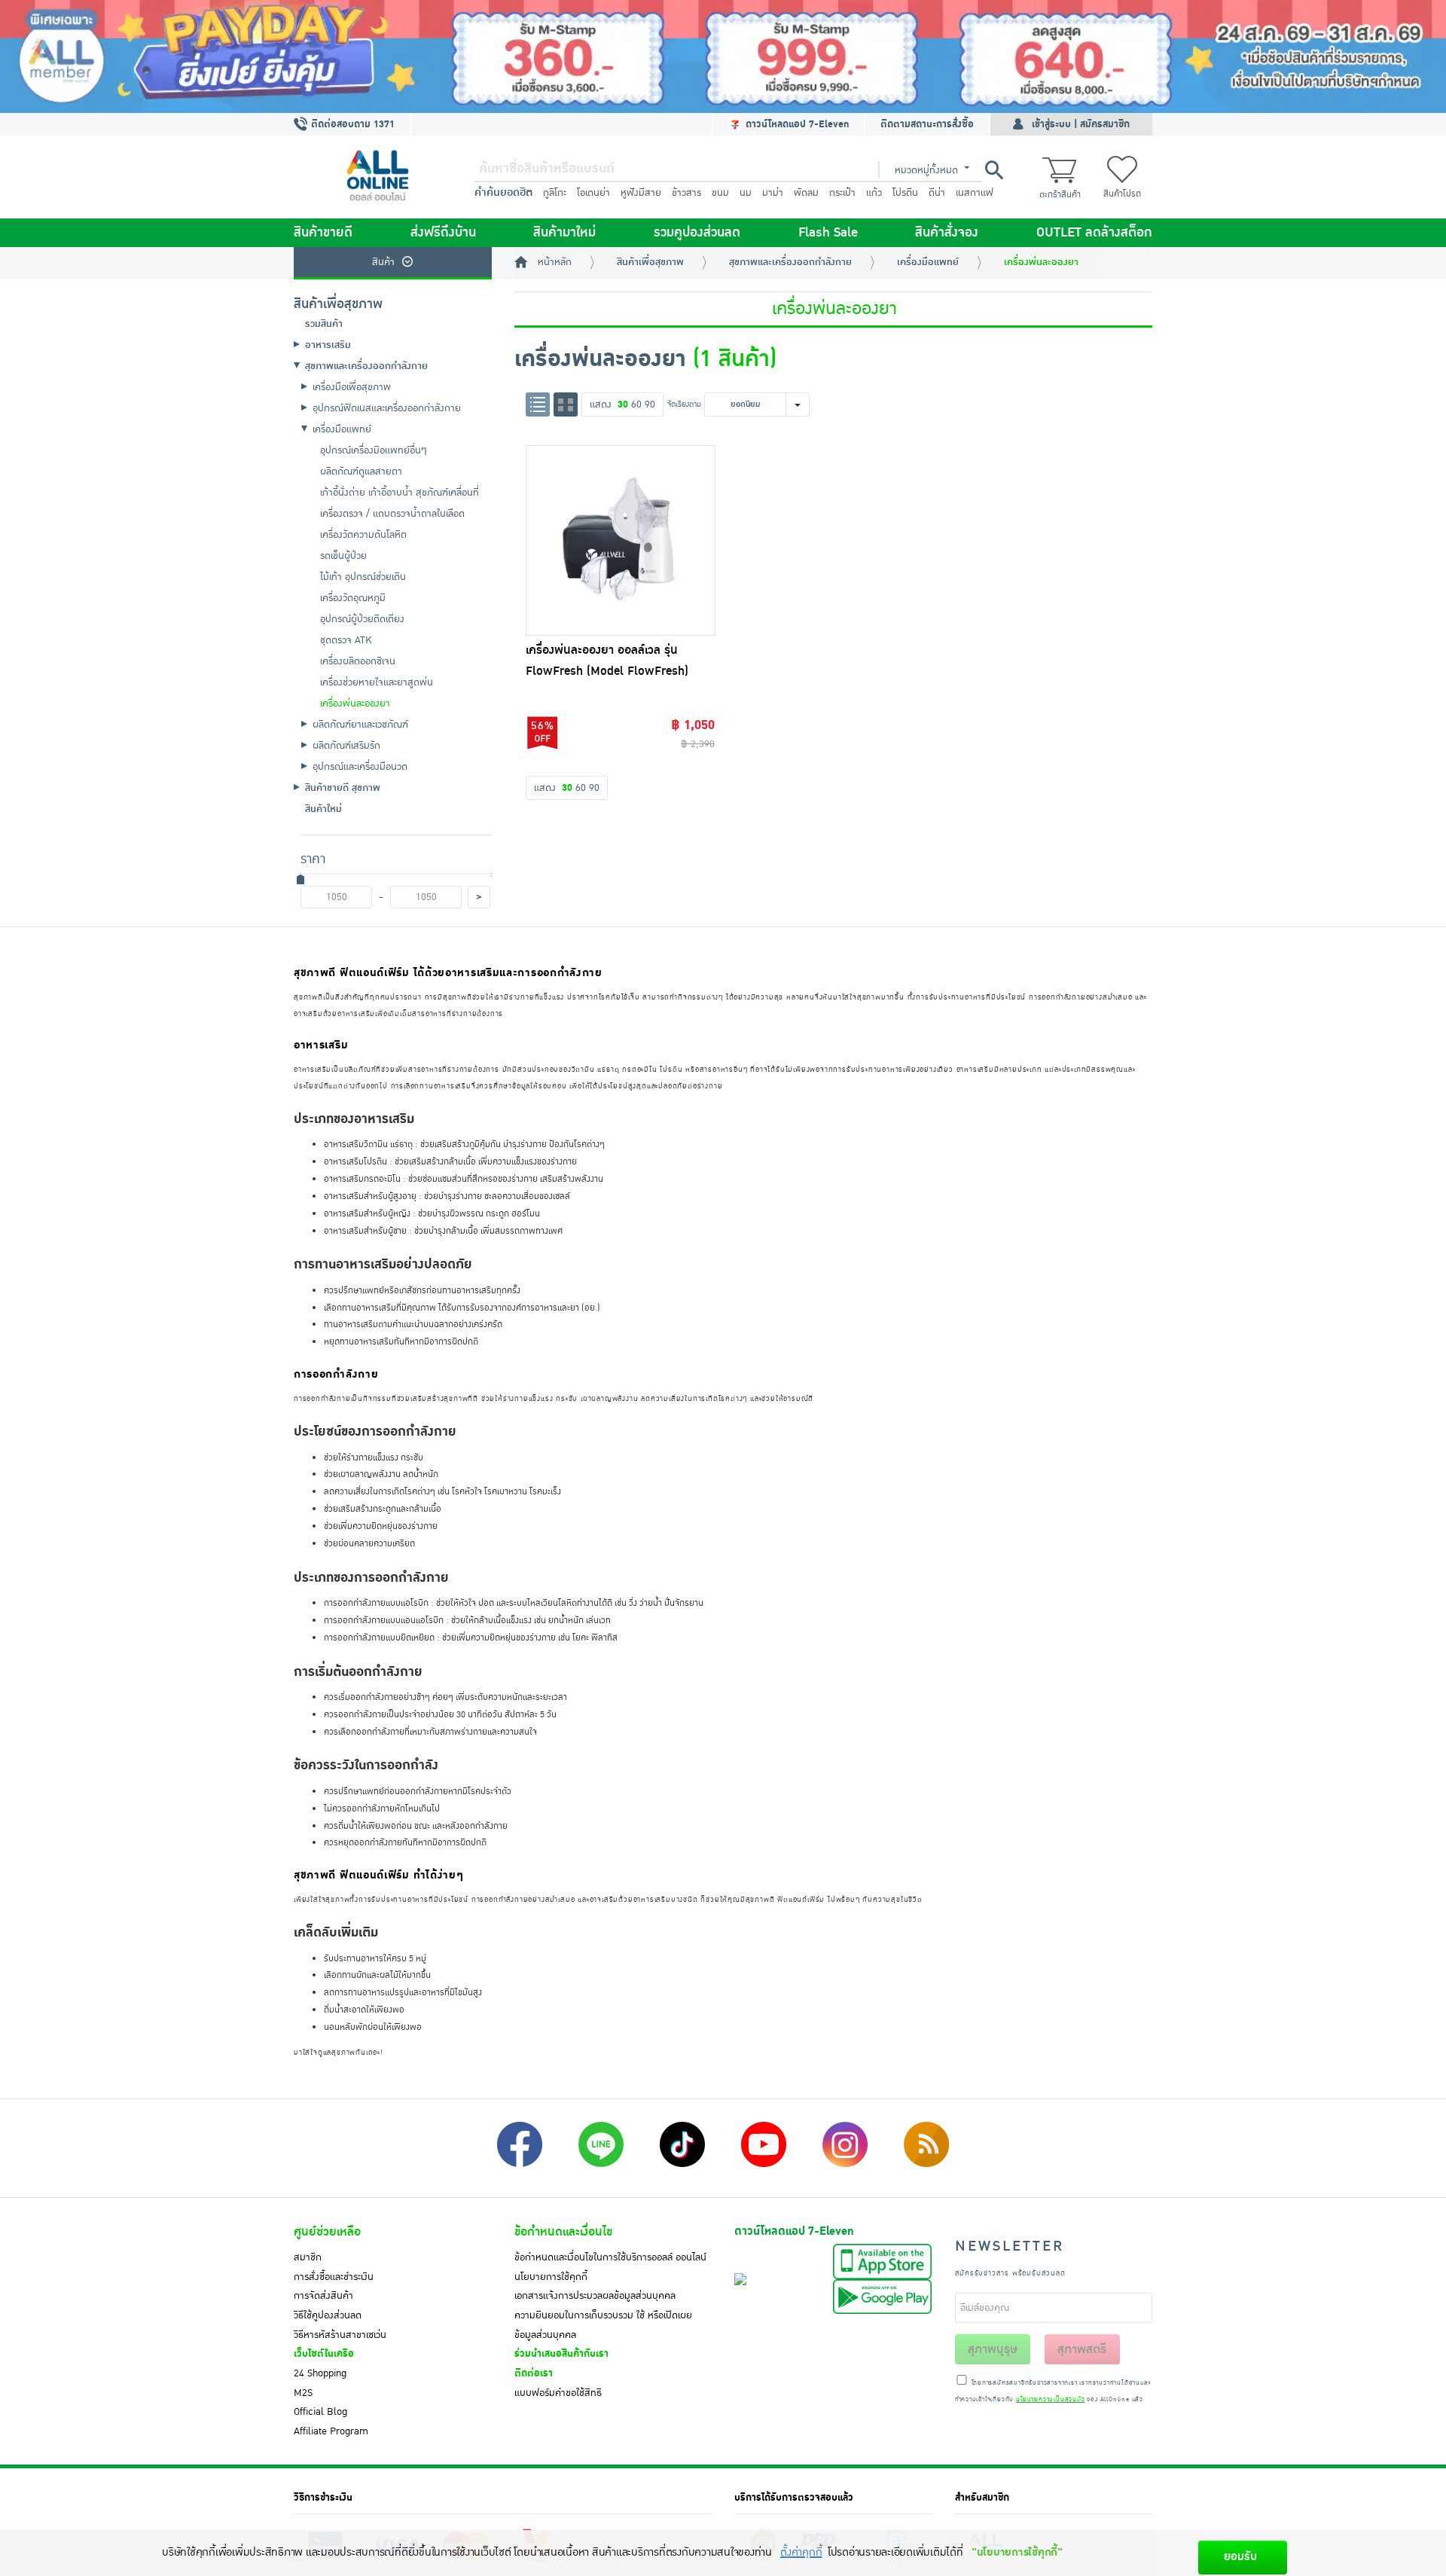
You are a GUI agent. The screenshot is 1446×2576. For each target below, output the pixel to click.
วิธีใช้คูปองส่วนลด (328, 2315)
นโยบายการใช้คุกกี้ (551, 2277)
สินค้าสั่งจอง (947, 233)
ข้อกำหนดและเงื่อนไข (563, 2232)
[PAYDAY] (723, 56)
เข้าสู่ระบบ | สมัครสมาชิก (1081, 124)
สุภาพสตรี (1082, 2349)
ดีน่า (937, 193)
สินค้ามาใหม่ (564, 233)
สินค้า (383, 262)
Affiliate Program (331, 2431)
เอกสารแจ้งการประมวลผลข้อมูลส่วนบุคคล (595, 2296)
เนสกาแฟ (975, 193)
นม (746, 193)
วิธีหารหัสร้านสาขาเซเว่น (340, 2335)
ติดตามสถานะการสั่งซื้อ (927, 124)
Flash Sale (828, 233)
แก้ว (874, 193)
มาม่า (773, 193)
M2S (303, 2393)
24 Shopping (320, 2373)
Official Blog (320, 2412)
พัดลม (806, 193)
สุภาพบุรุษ (993, 2349)
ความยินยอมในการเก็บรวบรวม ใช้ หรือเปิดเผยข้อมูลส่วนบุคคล (603, 2325)
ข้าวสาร (686, 193)
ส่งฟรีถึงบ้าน (443, 233)
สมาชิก (308, 2257)
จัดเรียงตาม (684, 404)
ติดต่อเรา (534, 2373)
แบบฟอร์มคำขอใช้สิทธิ (558, 2393)
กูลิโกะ (555, 193)
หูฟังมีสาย (641, 193)
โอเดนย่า (593, 193)
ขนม (720, 193)
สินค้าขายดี (323, 233)
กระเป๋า (842, 193)
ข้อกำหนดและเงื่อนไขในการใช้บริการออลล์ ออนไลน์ (610, 2257)
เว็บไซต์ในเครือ (324, 2354)
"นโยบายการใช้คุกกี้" (1017, 2552)
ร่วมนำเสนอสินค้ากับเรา (561, 2354)
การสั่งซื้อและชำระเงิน (334, 2277)
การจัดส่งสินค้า (323, 2296)
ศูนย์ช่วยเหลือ (327, 2232)
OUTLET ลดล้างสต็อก (1094, 233)
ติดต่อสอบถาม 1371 (351, 124)
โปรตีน (905, 193)
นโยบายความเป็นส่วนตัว (1050, 2400)
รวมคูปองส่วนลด (697, 233)
